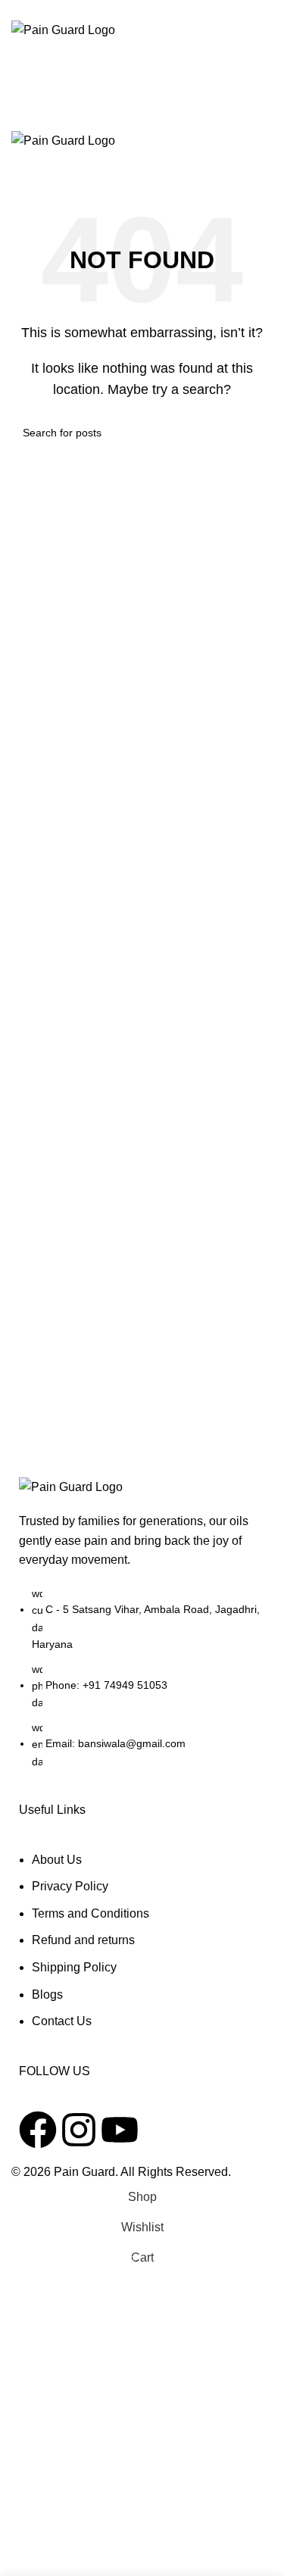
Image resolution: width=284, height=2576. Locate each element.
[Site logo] (63, 29)
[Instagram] (79, 2130)
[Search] (142, 55)
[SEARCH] (255, 433)
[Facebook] (38, 2130)
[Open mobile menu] (142, 115)
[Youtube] (120, 2130)
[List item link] (142, 1685)
